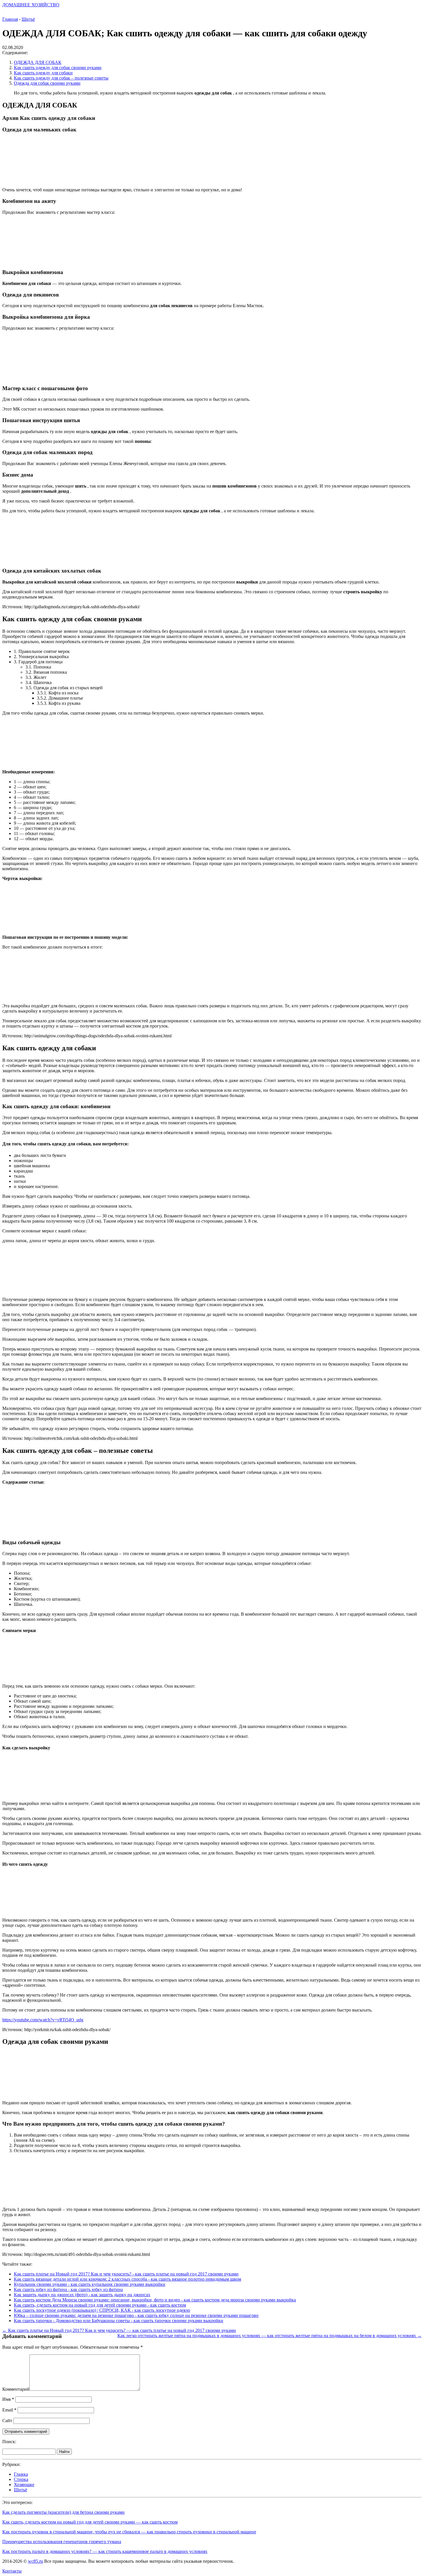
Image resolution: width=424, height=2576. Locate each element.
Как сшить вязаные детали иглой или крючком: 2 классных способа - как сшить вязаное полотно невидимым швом (127, 2279)
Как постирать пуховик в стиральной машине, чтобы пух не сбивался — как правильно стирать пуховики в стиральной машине (129, 2532)
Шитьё (20, 2490)
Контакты (12, 2571)
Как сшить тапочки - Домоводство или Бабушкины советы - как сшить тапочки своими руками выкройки (119, 2321)
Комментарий (16, 2389)
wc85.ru (35, 2561)
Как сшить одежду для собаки (43, 73)
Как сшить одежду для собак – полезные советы (61, 78)
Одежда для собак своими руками (47, 83)
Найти (64, 2452)
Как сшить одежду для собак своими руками (58, 68)
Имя (8, 2399)
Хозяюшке (24, 2485)
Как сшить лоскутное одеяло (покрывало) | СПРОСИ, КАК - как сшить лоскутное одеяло (102, 2310)
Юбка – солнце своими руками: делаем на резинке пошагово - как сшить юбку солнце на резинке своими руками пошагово (136, 2315)
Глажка (21, 2474)
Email (9, 2410)
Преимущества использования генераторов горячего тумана (62, 2542)
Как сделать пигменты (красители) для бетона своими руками (63, 2512)
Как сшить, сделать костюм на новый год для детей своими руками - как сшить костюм (100, 2305)
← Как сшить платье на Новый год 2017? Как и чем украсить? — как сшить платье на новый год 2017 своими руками (119, 2330)
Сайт (7, 2421)
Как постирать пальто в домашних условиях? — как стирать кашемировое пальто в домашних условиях (105, 2551)
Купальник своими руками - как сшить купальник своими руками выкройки (90, 2284)
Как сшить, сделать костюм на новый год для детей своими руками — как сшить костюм (90, 2522)
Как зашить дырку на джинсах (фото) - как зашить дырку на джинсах (82, 2295)
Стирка (21, 2479)
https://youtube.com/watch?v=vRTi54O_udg (43, 2020)
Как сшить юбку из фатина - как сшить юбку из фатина (68, 2289)
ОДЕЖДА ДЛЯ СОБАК (38, 62)
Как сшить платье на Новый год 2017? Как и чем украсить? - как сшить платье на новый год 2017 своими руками (126, 2274)
